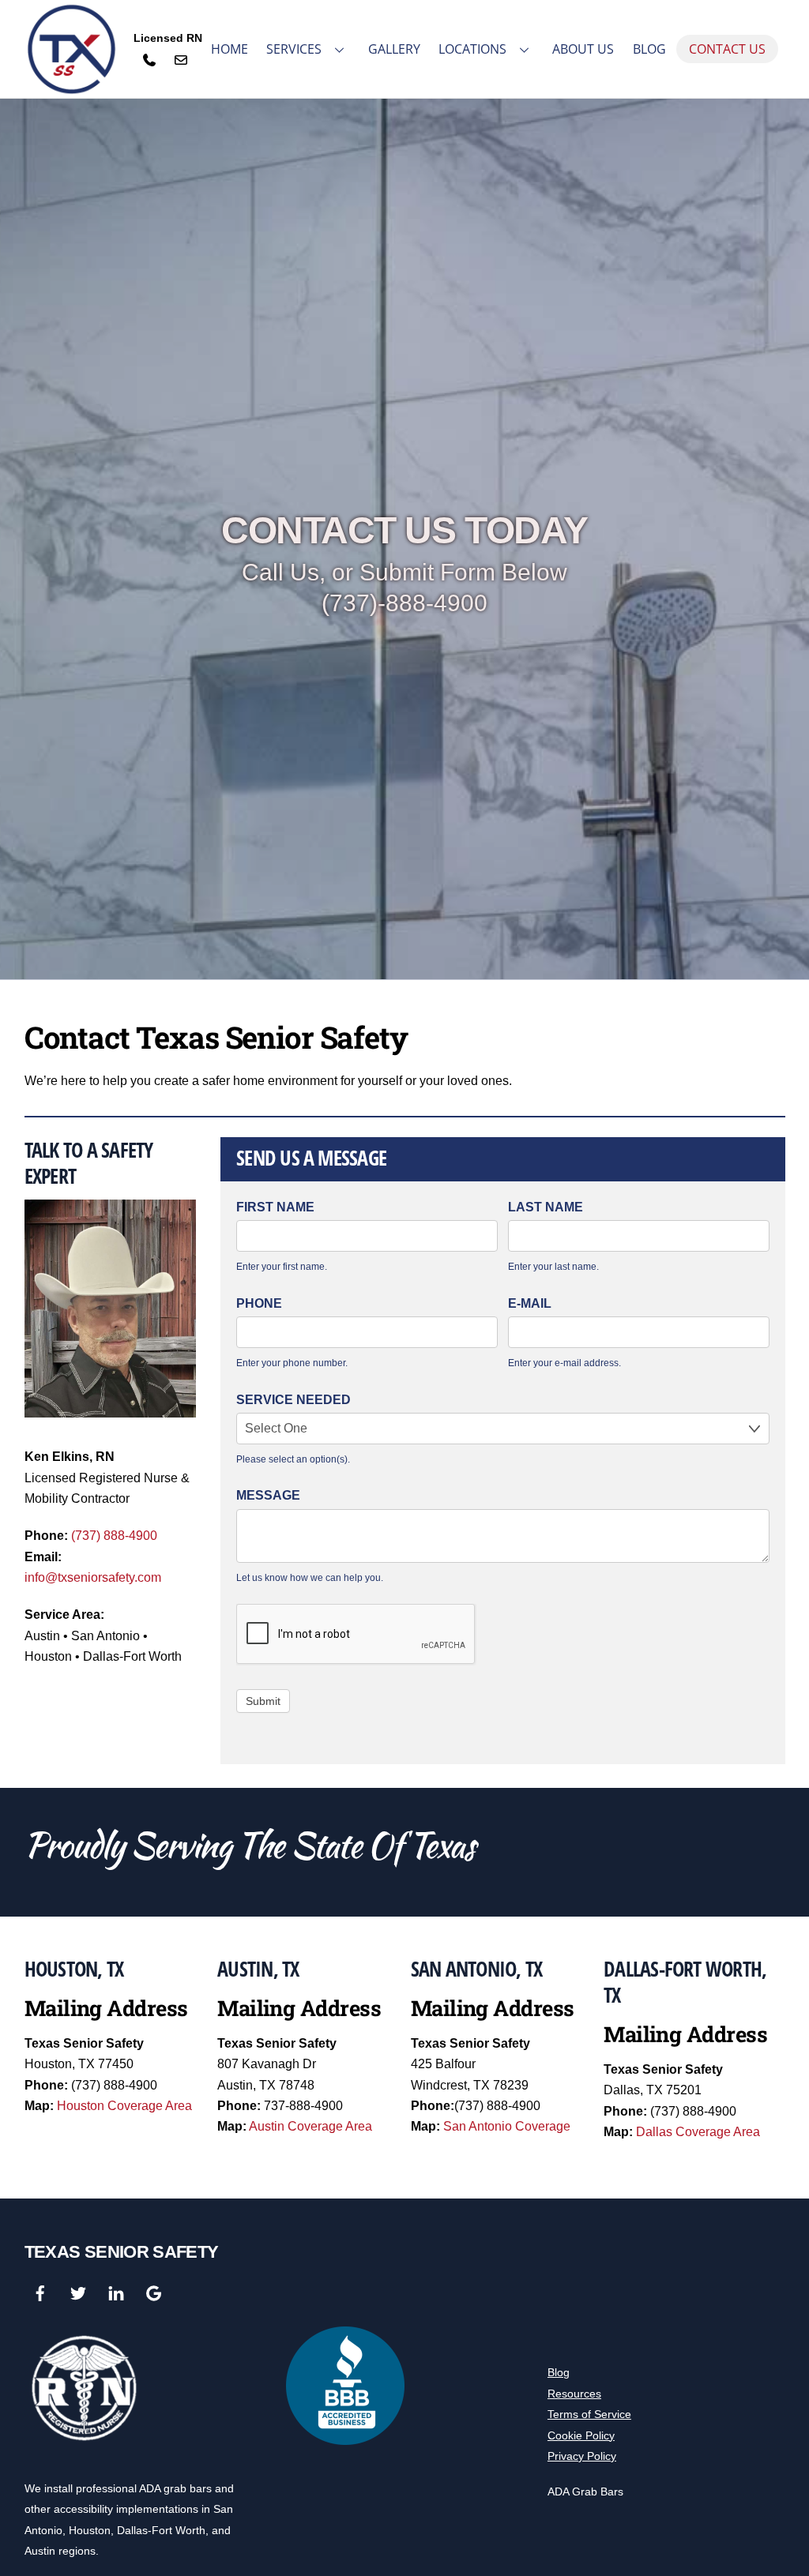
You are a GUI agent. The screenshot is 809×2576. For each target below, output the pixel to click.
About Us (583, 49)
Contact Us (727, 49)
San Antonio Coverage (507, 2126)
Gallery (394, 49)
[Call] (149, 60)
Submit (263, 1701)
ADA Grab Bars (585, 2492)
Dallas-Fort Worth (161, 2530)
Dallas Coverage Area (698, 2132)
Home (230, 49)
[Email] (181, 60)
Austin (40, 2551)
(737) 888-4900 (114, 1536)
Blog (649, 49)
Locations (472, 49)
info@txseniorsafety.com (93, 1577)
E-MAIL (530, 1303)
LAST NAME (546, 1207)
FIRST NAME (275, 1207)
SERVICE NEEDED (293, 1400)
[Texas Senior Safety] (72, 50)
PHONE (259, 1303)
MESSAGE (268, 1495)
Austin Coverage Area (310, 2126)
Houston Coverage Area (124, 2106)
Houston (90, 2530)
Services (294, 49)
